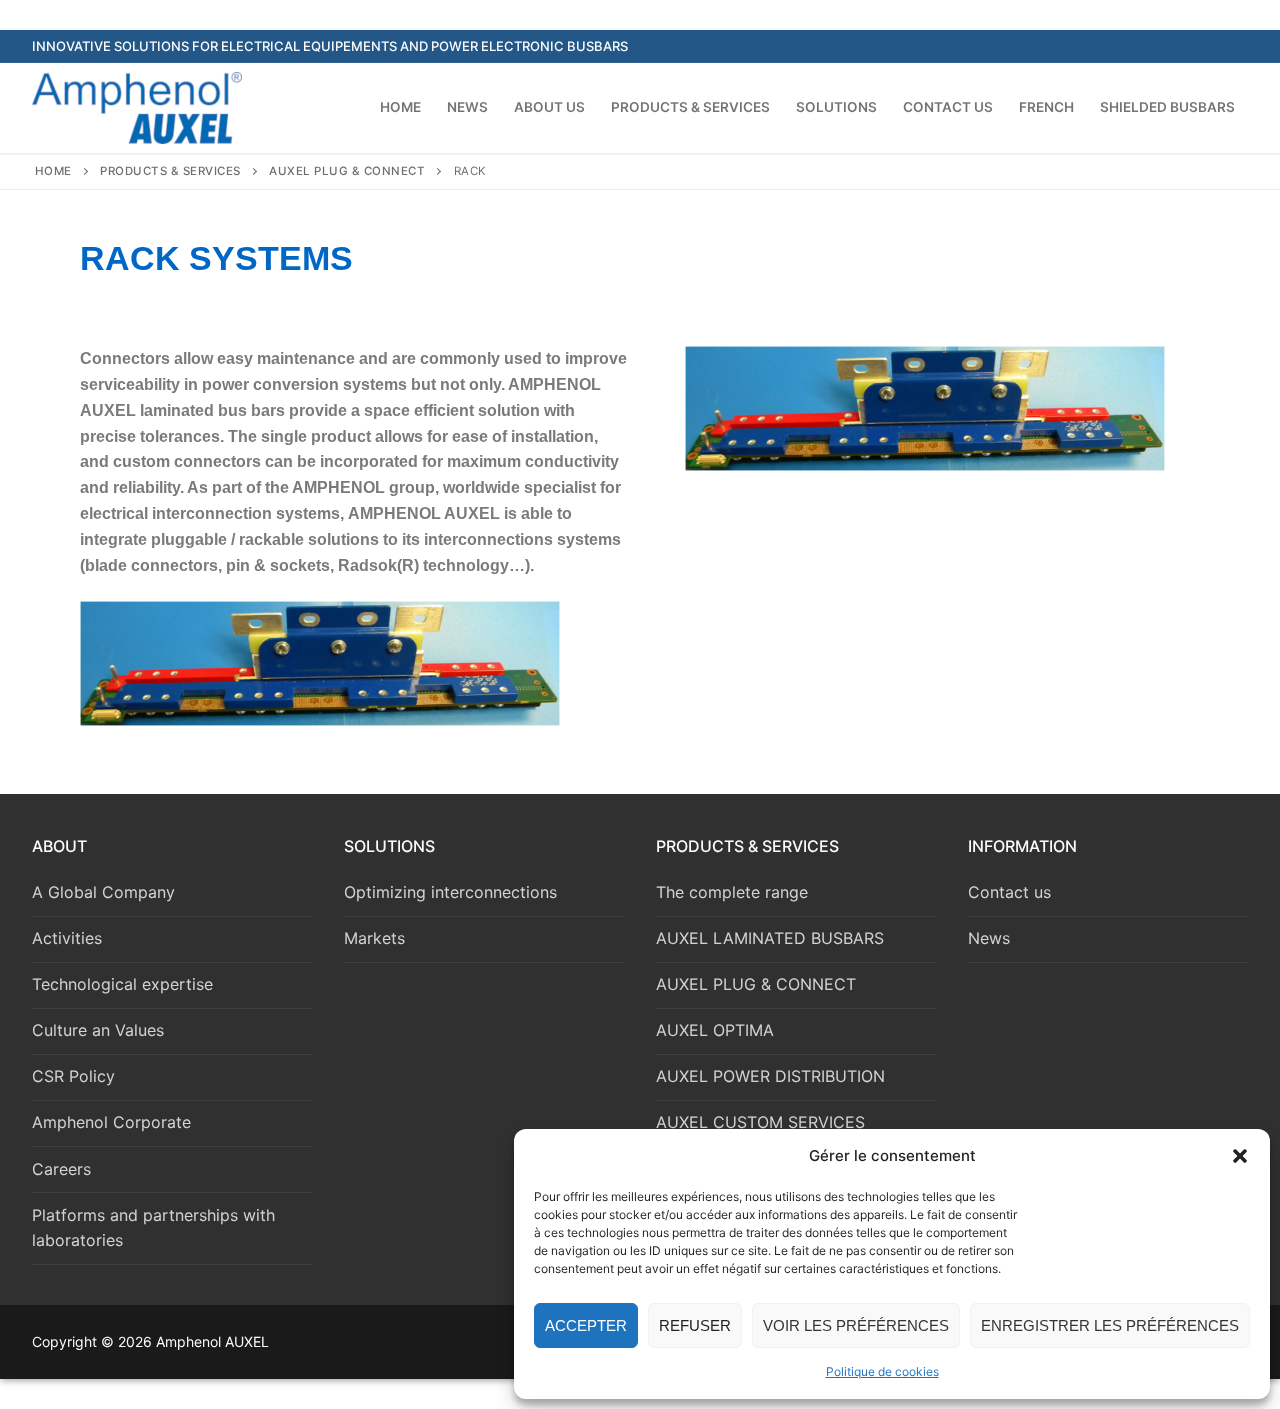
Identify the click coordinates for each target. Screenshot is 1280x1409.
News (989, 938)
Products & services (170, 171)
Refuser (695, 1325)
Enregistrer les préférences (1110, 1325)
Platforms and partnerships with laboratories (153, 1228)
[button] (1240, 1156)
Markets (374, 938)
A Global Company (103, 892)
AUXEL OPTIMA (715, 1030)
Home (53, 171)
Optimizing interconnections (450, 892)
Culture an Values (98, 1030)
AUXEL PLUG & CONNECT (347, 171)
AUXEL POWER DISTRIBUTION (770, 1076)
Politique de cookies (882, 1371)
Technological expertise (122, 984)
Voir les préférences (856, 1325)
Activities (67, 938)
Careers (61, 1169)
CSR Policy (73, 1076)
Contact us (1009, 892)
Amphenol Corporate (111, 1122)
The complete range (732, 892)
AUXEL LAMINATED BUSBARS (770, 938)
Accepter (586, 1325)
